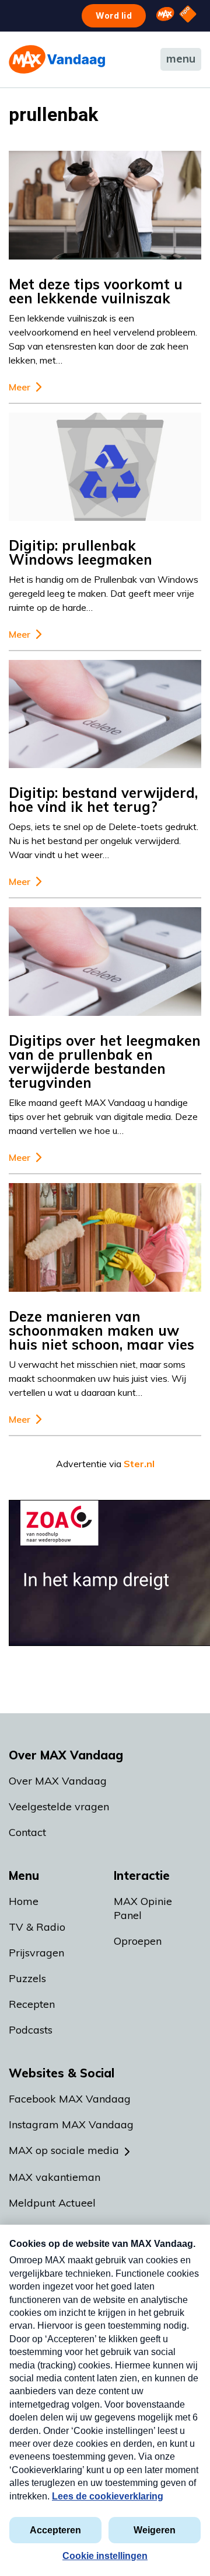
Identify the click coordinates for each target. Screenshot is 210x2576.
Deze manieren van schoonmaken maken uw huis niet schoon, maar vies (101, 1330)
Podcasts (31, 2030)
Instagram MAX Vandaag (71, 2124)
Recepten (32, 2004)
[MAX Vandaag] (57, 59)
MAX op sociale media (64, 2150)
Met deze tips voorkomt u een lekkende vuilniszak (96, 291)
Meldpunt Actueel (52, 2203)
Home (24, 1901)
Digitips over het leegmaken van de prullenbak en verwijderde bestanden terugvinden (105, 1061)
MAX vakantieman (55, 2177)
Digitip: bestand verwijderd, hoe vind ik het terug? (103, 800)
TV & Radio (37, 1927)
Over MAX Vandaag (58, 1781)
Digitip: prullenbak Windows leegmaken (80, 552)
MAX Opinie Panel (143, 1908)
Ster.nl (139, 1464)
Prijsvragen (36, 1953)
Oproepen (138, 1941)
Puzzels (27, 1978)
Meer (20, 387)
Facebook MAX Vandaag (70, 2099)
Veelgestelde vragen (59, 1806)
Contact (27, 1832)
